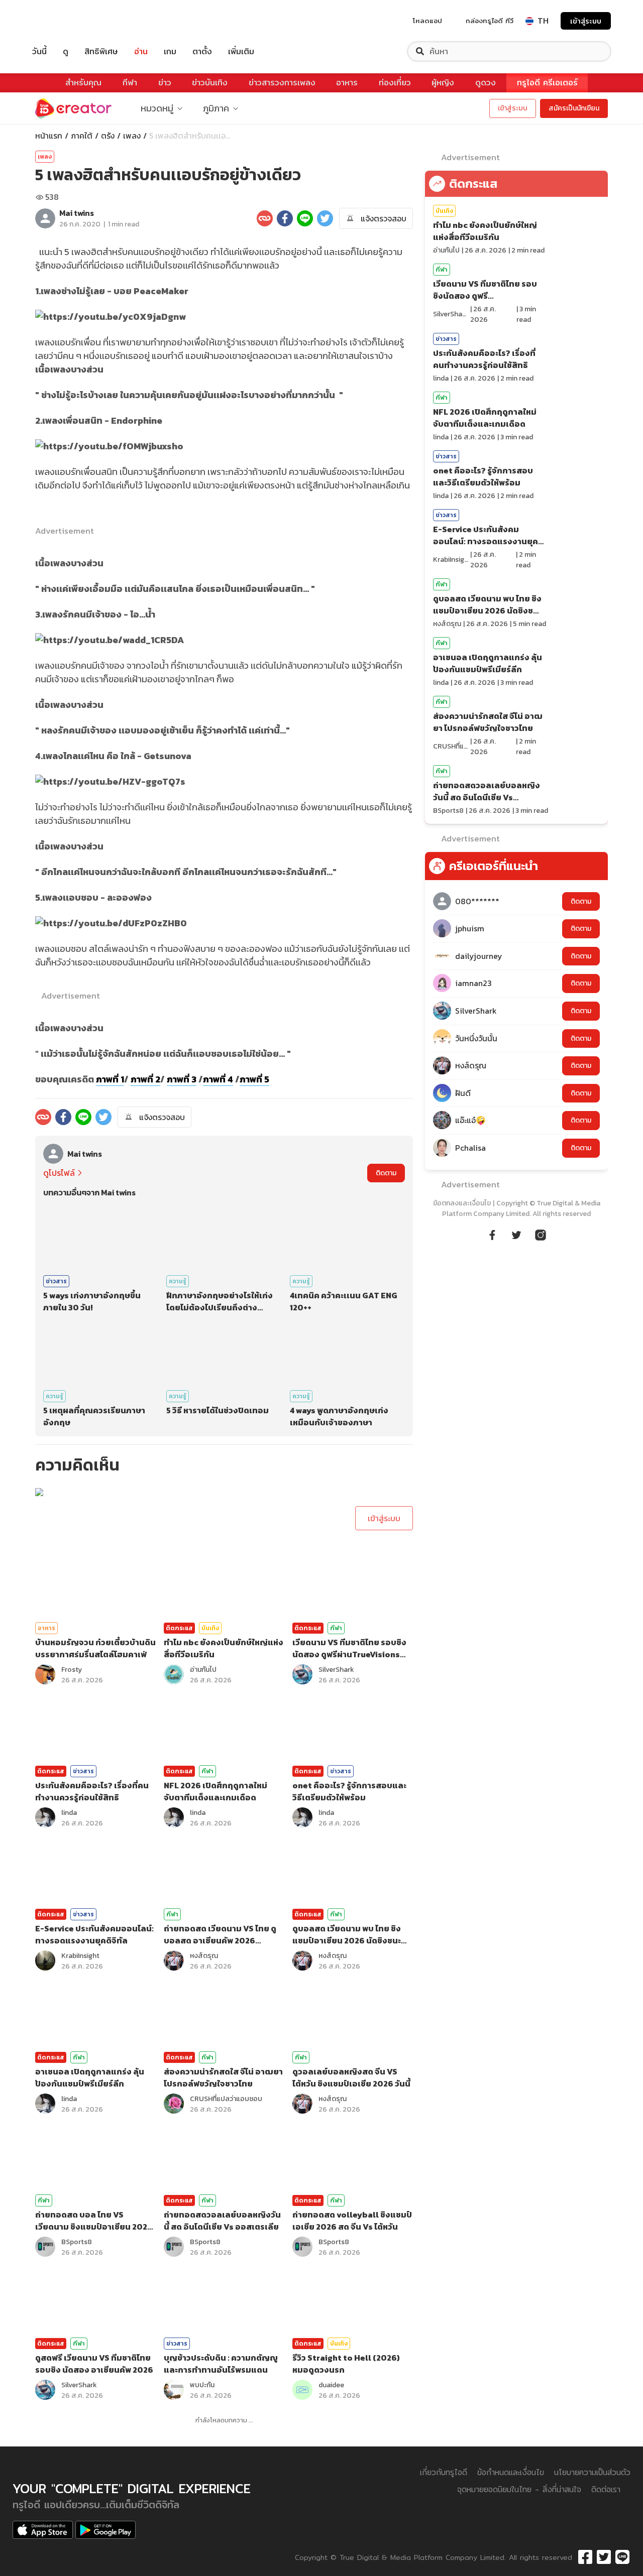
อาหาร (347, 83)
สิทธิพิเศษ (101, 51)
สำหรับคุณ (83, 83)
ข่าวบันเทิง (210, 83)
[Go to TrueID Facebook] (492, 1234)
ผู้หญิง (443, 83)
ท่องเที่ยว (395, 83)
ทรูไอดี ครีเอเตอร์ (547, 83)
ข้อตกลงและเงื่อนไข (462, 1203)
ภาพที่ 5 (254, 1079)
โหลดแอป (427, 21)
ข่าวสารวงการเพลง (282, 83)
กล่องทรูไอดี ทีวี (490, 21)
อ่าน (141, 51)
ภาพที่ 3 (182, 1079)
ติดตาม (386, 1173)
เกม (170, 51)
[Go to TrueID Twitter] (516, 1234)
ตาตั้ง (202, 51)
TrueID (62, 21)
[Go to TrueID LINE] (541, 1234)
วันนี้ (39, 51)
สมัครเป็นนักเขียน (574, 108)
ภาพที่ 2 (145, 1079)
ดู (66, 51)
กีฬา (130, 83)
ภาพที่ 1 (110, 1079)
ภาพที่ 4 (218, 1079)
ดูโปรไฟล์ (59, 1173)
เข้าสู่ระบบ (586, 21)
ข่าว (165, 83)
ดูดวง (486, 83)
